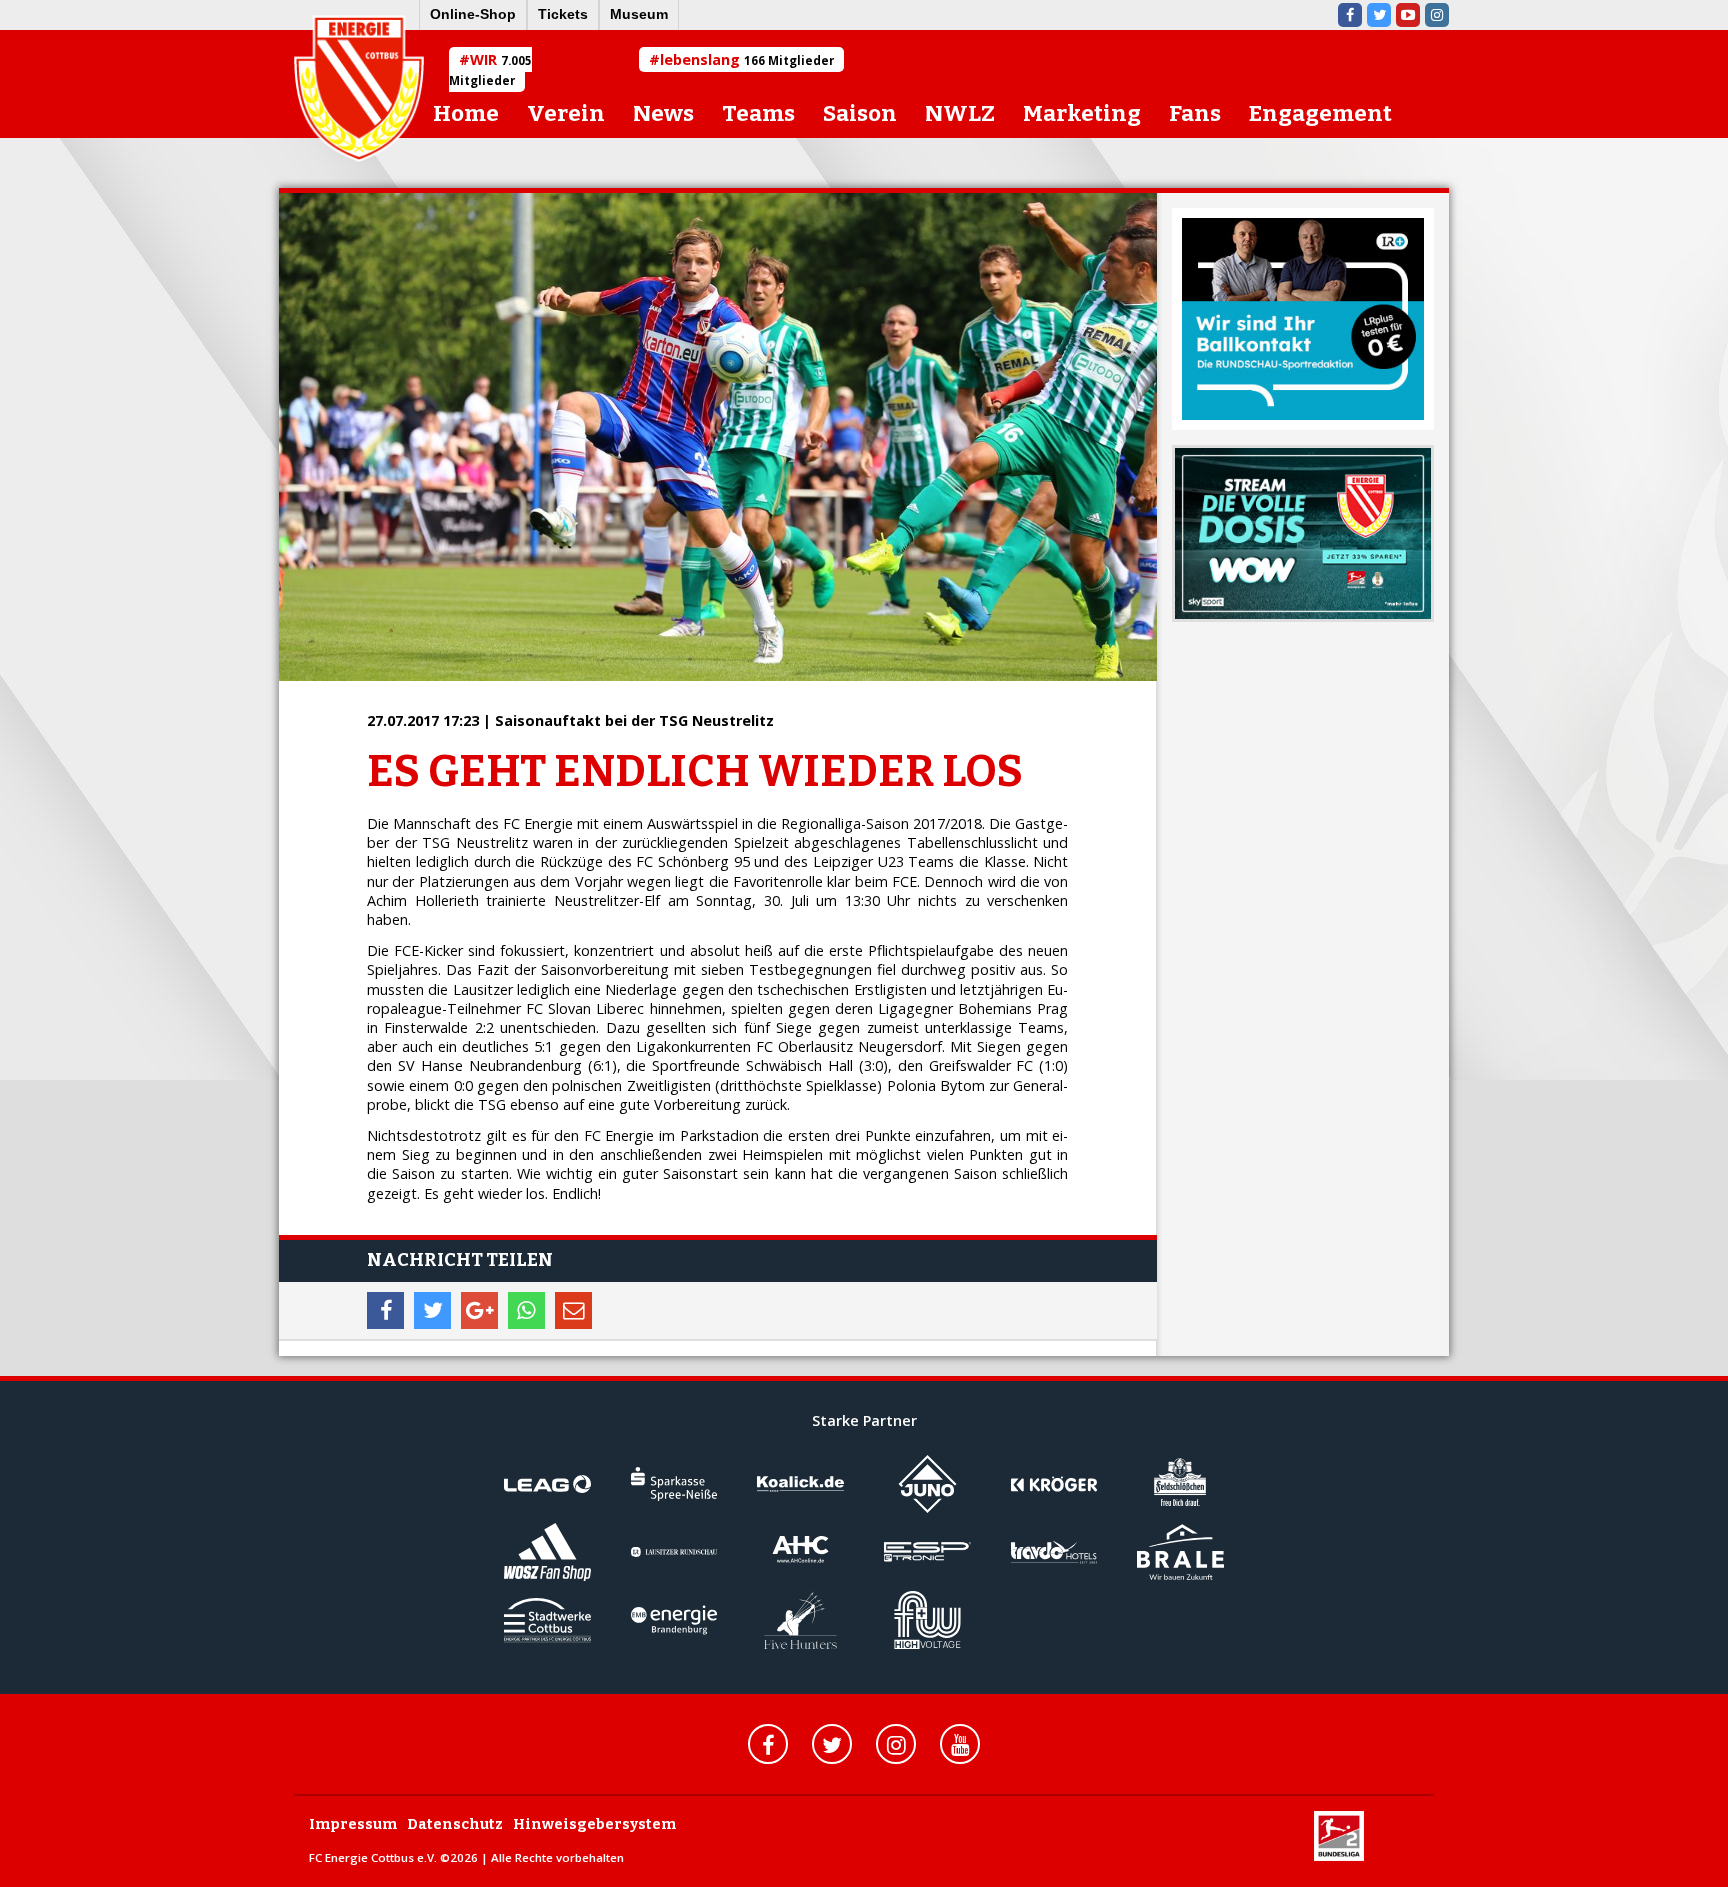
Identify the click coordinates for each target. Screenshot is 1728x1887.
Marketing (1082, 113)
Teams (758, 113)
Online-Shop (473, 14)
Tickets (563, 14)
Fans (1195, 113)
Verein (566, 113)
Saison (860, 113)
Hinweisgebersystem (594, 1824)
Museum (639, 14)
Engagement (1320, 113)
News (663, 113)
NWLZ (960, 113)
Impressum (353, 1824)
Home (466, 113)
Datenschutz (455, 1824)
